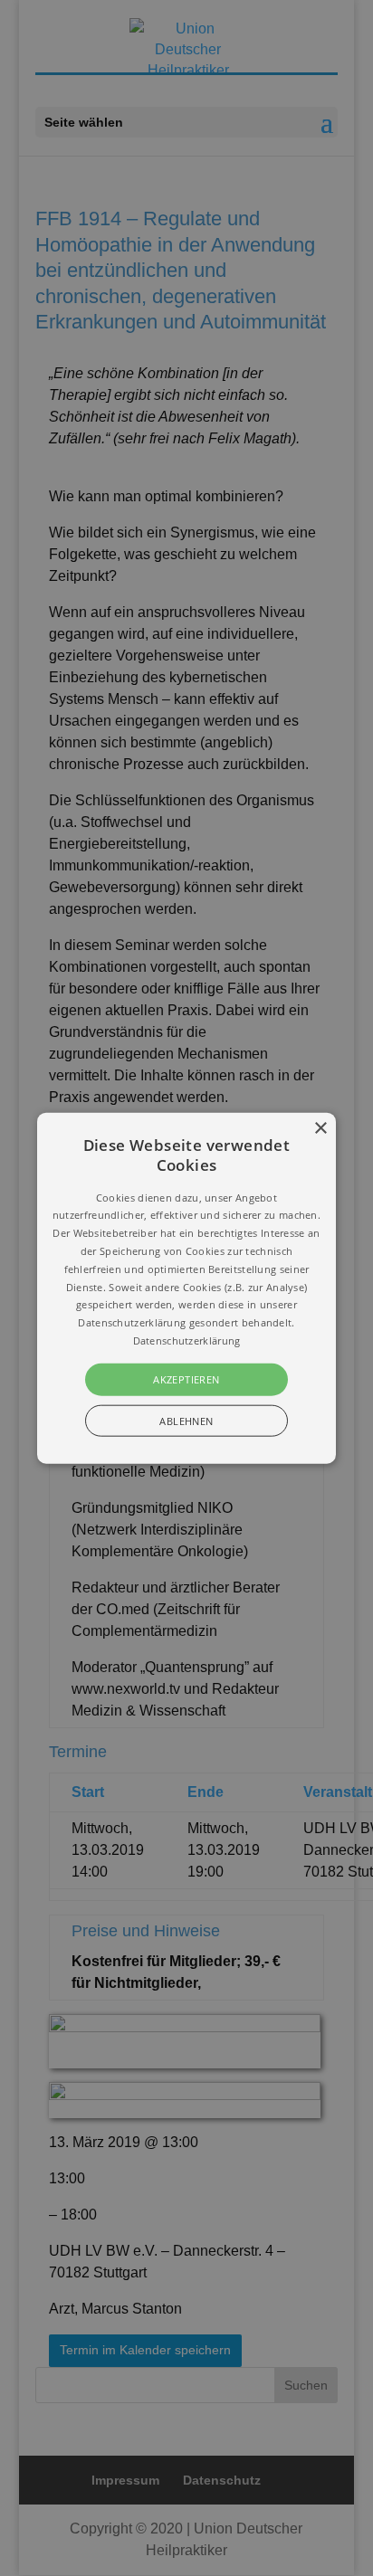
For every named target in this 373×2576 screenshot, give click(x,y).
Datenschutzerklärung (187, 1340)
